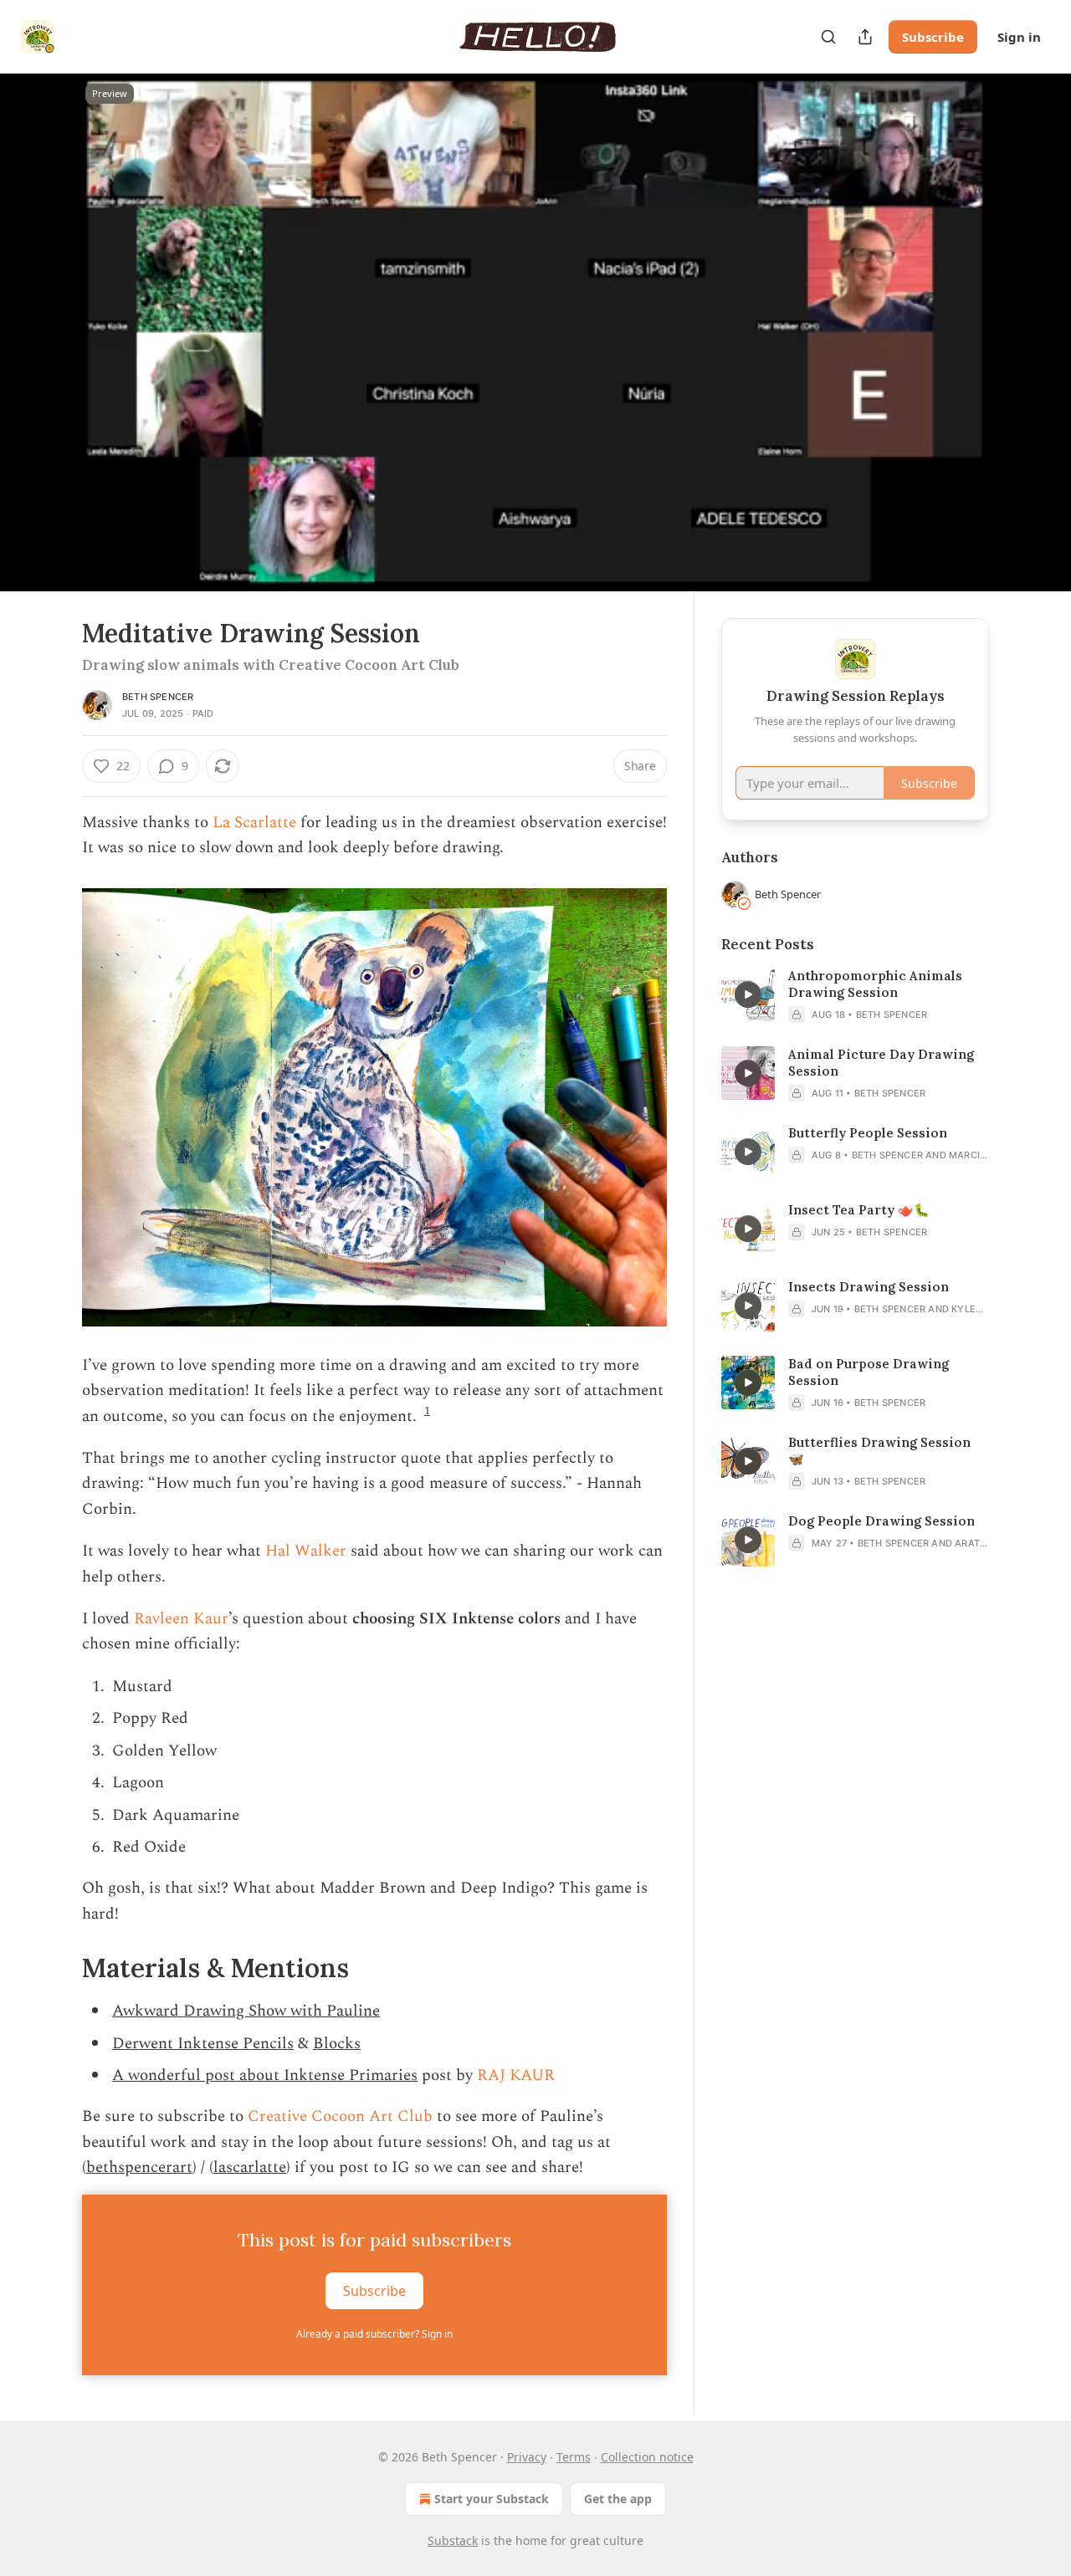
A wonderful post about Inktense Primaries (265, 2075)
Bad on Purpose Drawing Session (869, 1372)
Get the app (618, 2499)
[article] (855, 995)
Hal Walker (306, 1551)
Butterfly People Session (868, 1133)
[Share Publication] (865, 37)
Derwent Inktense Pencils (203, 2044)
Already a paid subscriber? (374, 2334)
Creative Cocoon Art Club (340, 2116)
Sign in (1019, 37)
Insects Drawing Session (869, 1287)
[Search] (828, 37)
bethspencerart (139, 2167)
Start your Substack (492, 2499)
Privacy (527, 2457)
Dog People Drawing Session (881, 1521)
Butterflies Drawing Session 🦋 (879, 1451)
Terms (574, 2457)
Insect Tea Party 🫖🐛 (859, 1210)
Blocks (337, 2044)
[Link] (59, 1968)
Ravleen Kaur (181, 1619)
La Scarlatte (254, 823)
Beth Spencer (158, 697)
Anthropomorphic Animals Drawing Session (875, 984)
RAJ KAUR (516, 2075)
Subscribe (933, 37)
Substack (453, 2540)
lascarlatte (250, 2167)
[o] (748, 994)
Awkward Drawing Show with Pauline (246, 2011)
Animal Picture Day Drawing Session (881, 1063)
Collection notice (647, 2457)
